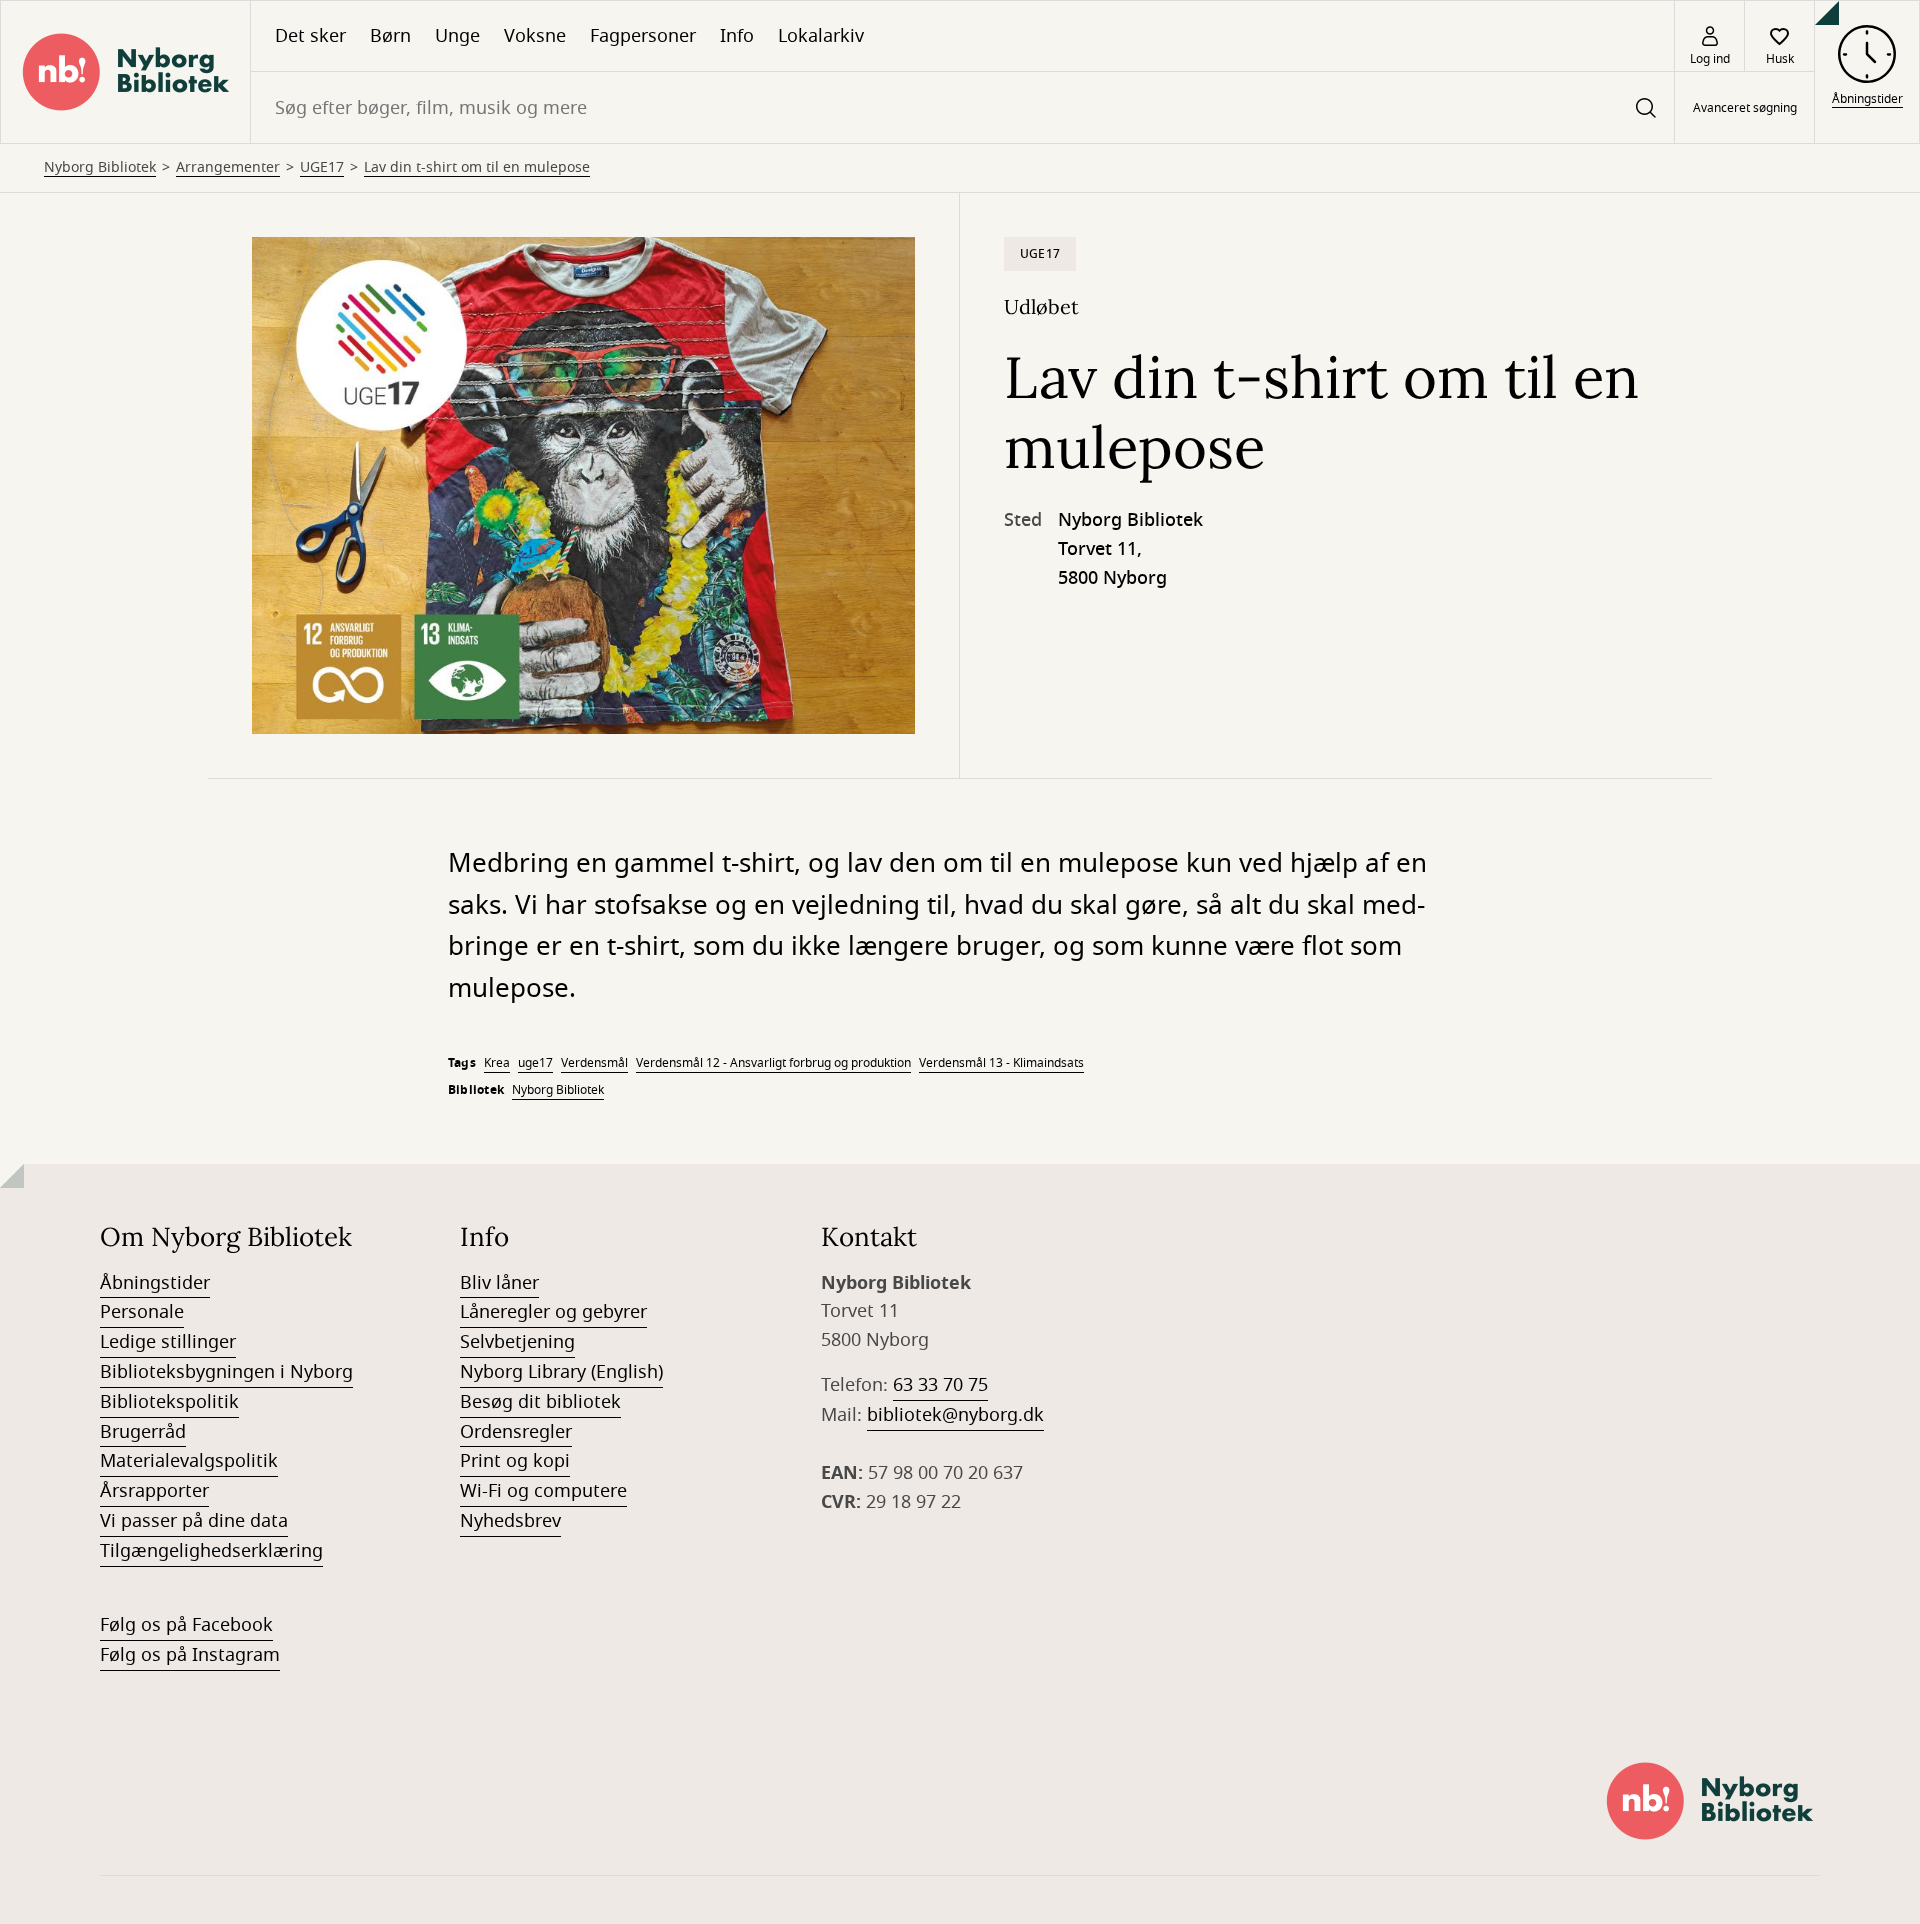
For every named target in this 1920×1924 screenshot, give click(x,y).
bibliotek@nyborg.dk (955, 1415)
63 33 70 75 (940, 1385)
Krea (497, 1063)
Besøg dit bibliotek (540, 1402)
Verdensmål (594, 1063)
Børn (390, 36)
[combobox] (962, 107)
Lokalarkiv (821, 36)
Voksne (535, 36)
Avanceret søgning (1745, 108)
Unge (457, 36)
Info (737, 36)
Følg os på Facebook (186, 1625)
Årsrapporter (154, 1491)
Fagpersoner (643, 36)
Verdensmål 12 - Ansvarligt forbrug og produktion (773, 1063)
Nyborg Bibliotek (100, 168)
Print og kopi (515, 1461)
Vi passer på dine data (194, 1521)
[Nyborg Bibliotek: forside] (125, 72)
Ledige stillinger (168, 1342)
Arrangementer (228, 168)
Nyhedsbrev (510, 1521)
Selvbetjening (517, 1342)
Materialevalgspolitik (189, 1461)
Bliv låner (499, 1283)
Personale (142, 1312)
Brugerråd (143, 1432)
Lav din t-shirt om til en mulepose (477, 168)
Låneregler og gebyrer (553, 1312)
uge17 (535, 1063)
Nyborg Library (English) (561, 1372)
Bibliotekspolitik (169, 1402)
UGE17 (322, 168)
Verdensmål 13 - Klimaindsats (1001, 1063)
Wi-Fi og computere (543, 1491)
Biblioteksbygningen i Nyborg (226, 1372)
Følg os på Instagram (190, 1655)
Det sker (310, 36)
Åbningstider (155, 1283)
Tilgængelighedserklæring (211, 1551)
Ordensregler (516, 1432)
